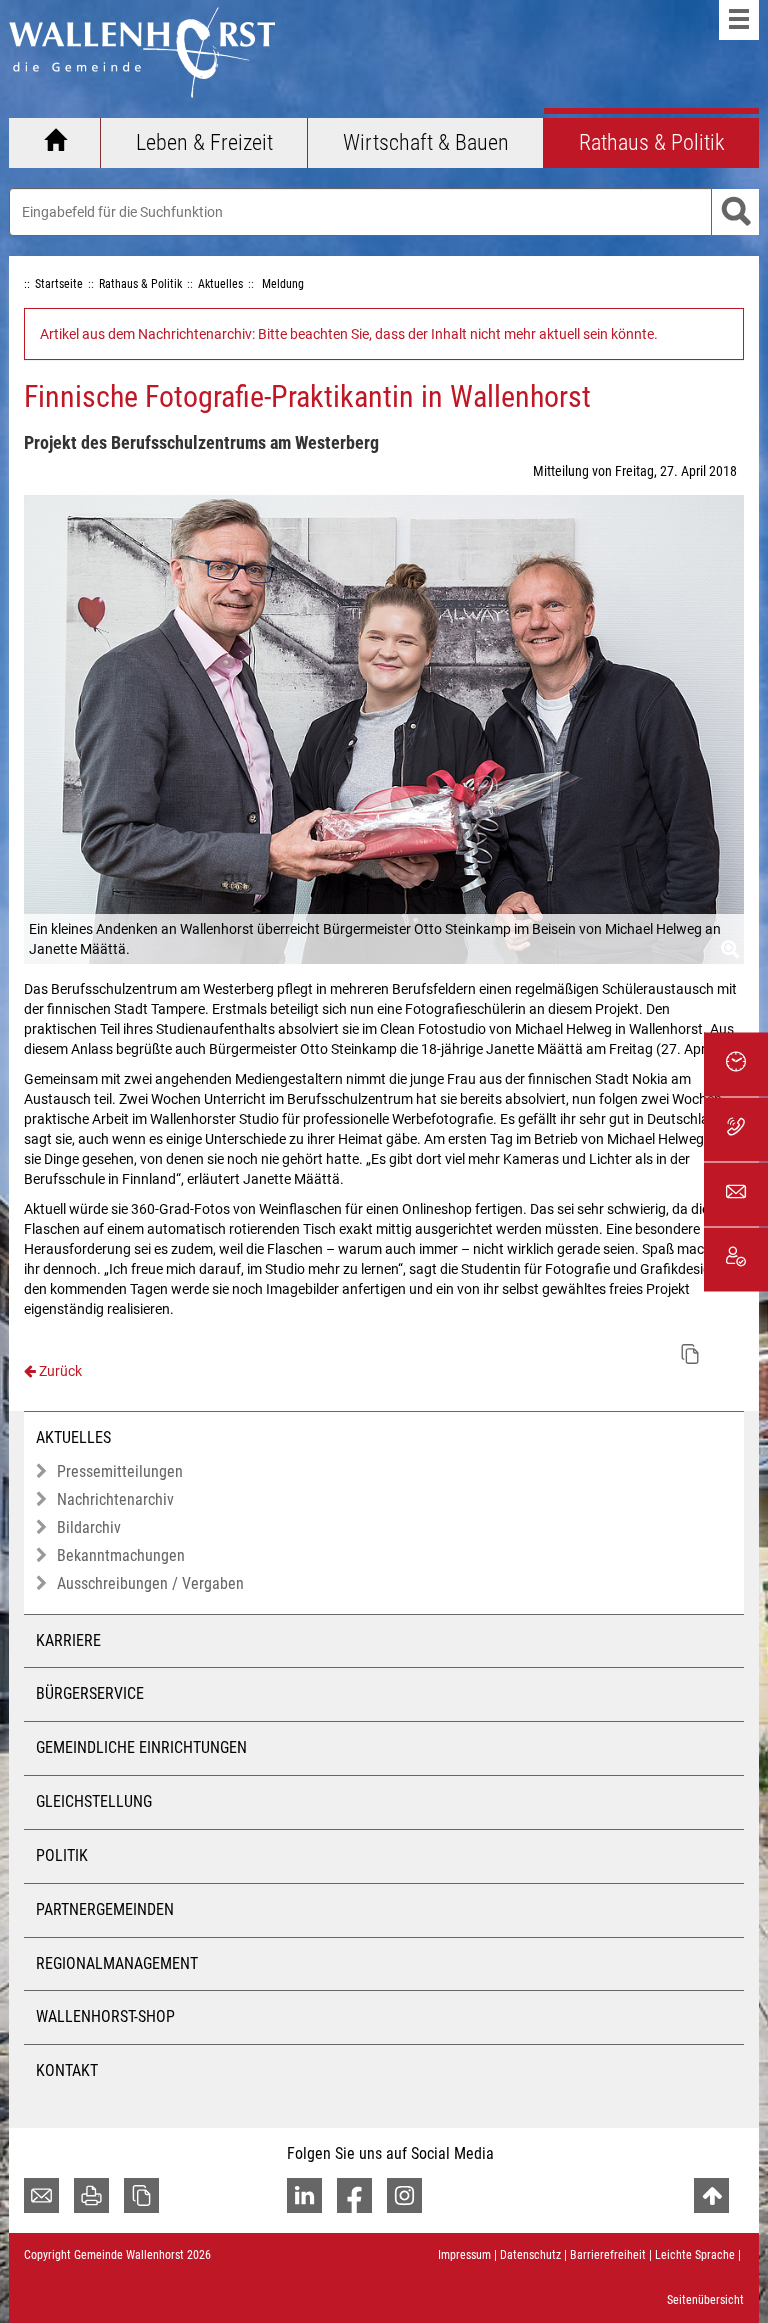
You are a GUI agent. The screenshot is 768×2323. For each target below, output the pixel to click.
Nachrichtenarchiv (115, 1499)
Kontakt (67, 2070)
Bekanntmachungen (121, 1555)
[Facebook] (354, 2195)
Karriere (68, 1640)
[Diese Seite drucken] (91, 2195)
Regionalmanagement (117, 1963)
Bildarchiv (89, 1527)
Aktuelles (73, 1437)
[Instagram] (404, 2195)
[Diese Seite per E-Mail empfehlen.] (41, 2195)
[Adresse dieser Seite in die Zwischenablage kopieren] (141, 2195)
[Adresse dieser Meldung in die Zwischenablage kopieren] (690, 1354)
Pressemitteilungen (120, 1471)
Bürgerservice (90, 1693)
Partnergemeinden (105, 1909)
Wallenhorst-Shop (105, 2016)
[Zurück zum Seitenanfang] (711, 2195)
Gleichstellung (94, 1801)
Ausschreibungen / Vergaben (150, 1583)
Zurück (59, 1371)
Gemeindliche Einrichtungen (141, 1747)
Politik (62, 1855)
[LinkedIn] (304, 2195)
